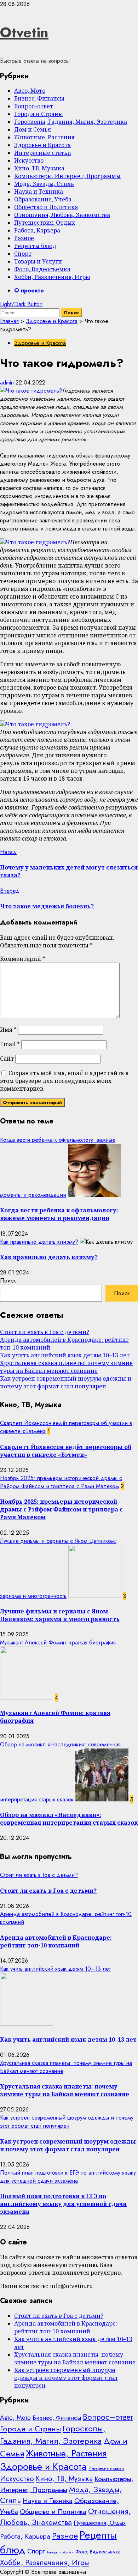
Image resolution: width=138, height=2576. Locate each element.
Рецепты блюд (35, 246)
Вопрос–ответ (34, 106)
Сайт (7, 1059)
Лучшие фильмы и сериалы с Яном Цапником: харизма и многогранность (60, 1615)
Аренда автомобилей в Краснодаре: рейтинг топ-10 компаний (56, 1941)
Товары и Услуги (38, 261)
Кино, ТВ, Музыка (39, 168)
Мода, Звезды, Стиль (44, 184)
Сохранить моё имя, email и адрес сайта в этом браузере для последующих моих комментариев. (64, 1081)
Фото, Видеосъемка (42, 269)
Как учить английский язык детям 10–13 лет (65, 1355)
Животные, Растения (44, 137)
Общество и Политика (46, 207)
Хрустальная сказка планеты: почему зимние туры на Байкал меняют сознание (66, 1367)
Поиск (8, 1281)
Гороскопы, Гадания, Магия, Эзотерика (71, 122)
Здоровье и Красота (42, 145)
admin (8, 383)
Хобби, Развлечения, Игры (52, 277)
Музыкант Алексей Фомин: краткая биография (58, 1642)
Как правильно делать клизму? (39, 1242)
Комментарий (23, 959)
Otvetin (24, 32)
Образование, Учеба (43, 199)
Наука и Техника (39, 192)
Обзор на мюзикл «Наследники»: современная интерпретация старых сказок (69, 1819)
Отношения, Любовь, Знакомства (62, 215)
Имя (8, 1030)
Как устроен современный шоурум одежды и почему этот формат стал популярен (66, 1382)
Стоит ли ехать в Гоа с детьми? (45, 1332)
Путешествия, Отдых (45, 223)
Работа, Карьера (37, 230)
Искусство (29, 160)
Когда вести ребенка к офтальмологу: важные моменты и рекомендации (59, 1214)
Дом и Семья (33, 129)
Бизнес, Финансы (39, 98)
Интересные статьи (43, 153)
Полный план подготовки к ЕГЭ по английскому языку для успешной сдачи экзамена (68, 2177)
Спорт (23, 254)
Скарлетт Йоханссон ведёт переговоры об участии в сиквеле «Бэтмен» (66, 1451)
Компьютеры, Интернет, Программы (67, 176)
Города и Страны (39, 114)
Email (10, 1044)
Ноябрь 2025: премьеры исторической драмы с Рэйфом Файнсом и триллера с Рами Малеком (61, 1482)
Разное (24, 238)
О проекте (29, 290)
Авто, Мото (30, 91)
